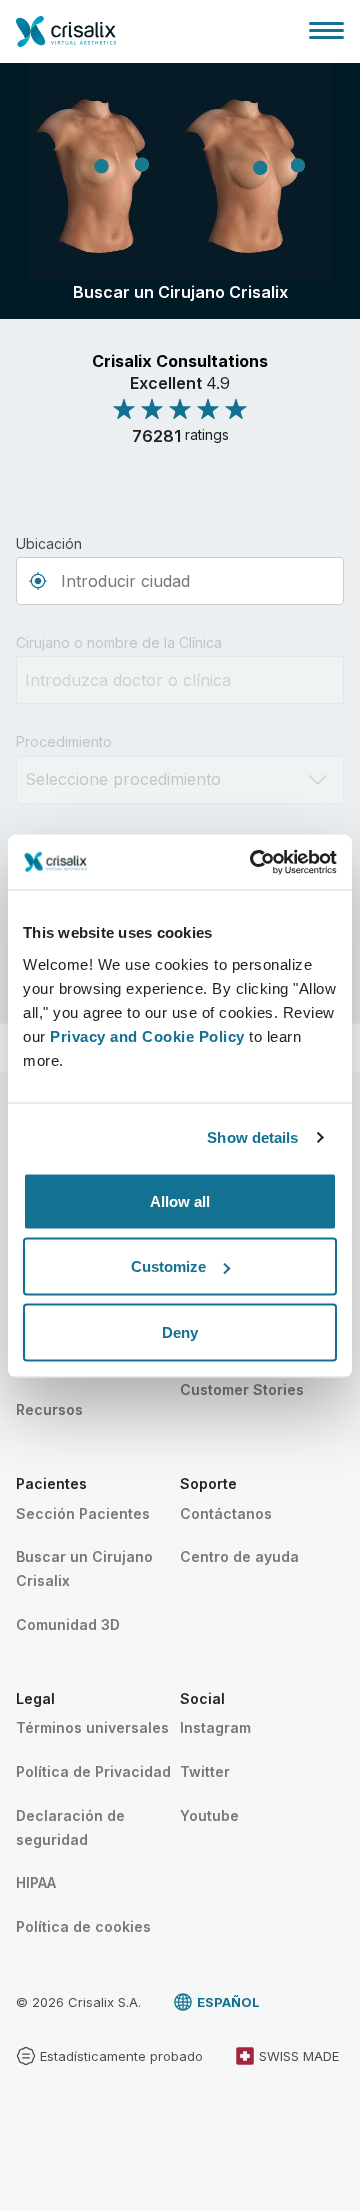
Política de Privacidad (93, 1771)
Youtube (209, 1815)
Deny (180, 1331)
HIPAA (36, 1882)
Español (228, 2002)
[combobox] (180, 581)
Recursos (49, 1409)
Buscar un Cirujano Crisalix (84, 1568)
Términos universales (92, 1727)
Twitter (205, 1771)
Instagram (215, 1727)
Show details (252, 1137)
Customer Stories (242, 1389)
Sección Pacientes (83, 1513)
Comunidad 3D (68, 1624)
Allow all (180, 1200)
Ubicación (49, 543)
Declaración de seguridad (70, 1827)
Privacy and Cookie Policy (147, 1035)
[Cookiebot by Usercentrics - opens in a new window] (254, 862)
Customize (168, 1266)
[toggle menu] (326, 30)
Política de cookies (83, 1926)
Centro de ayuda (239, 1556)
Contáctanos (226, 1513)
